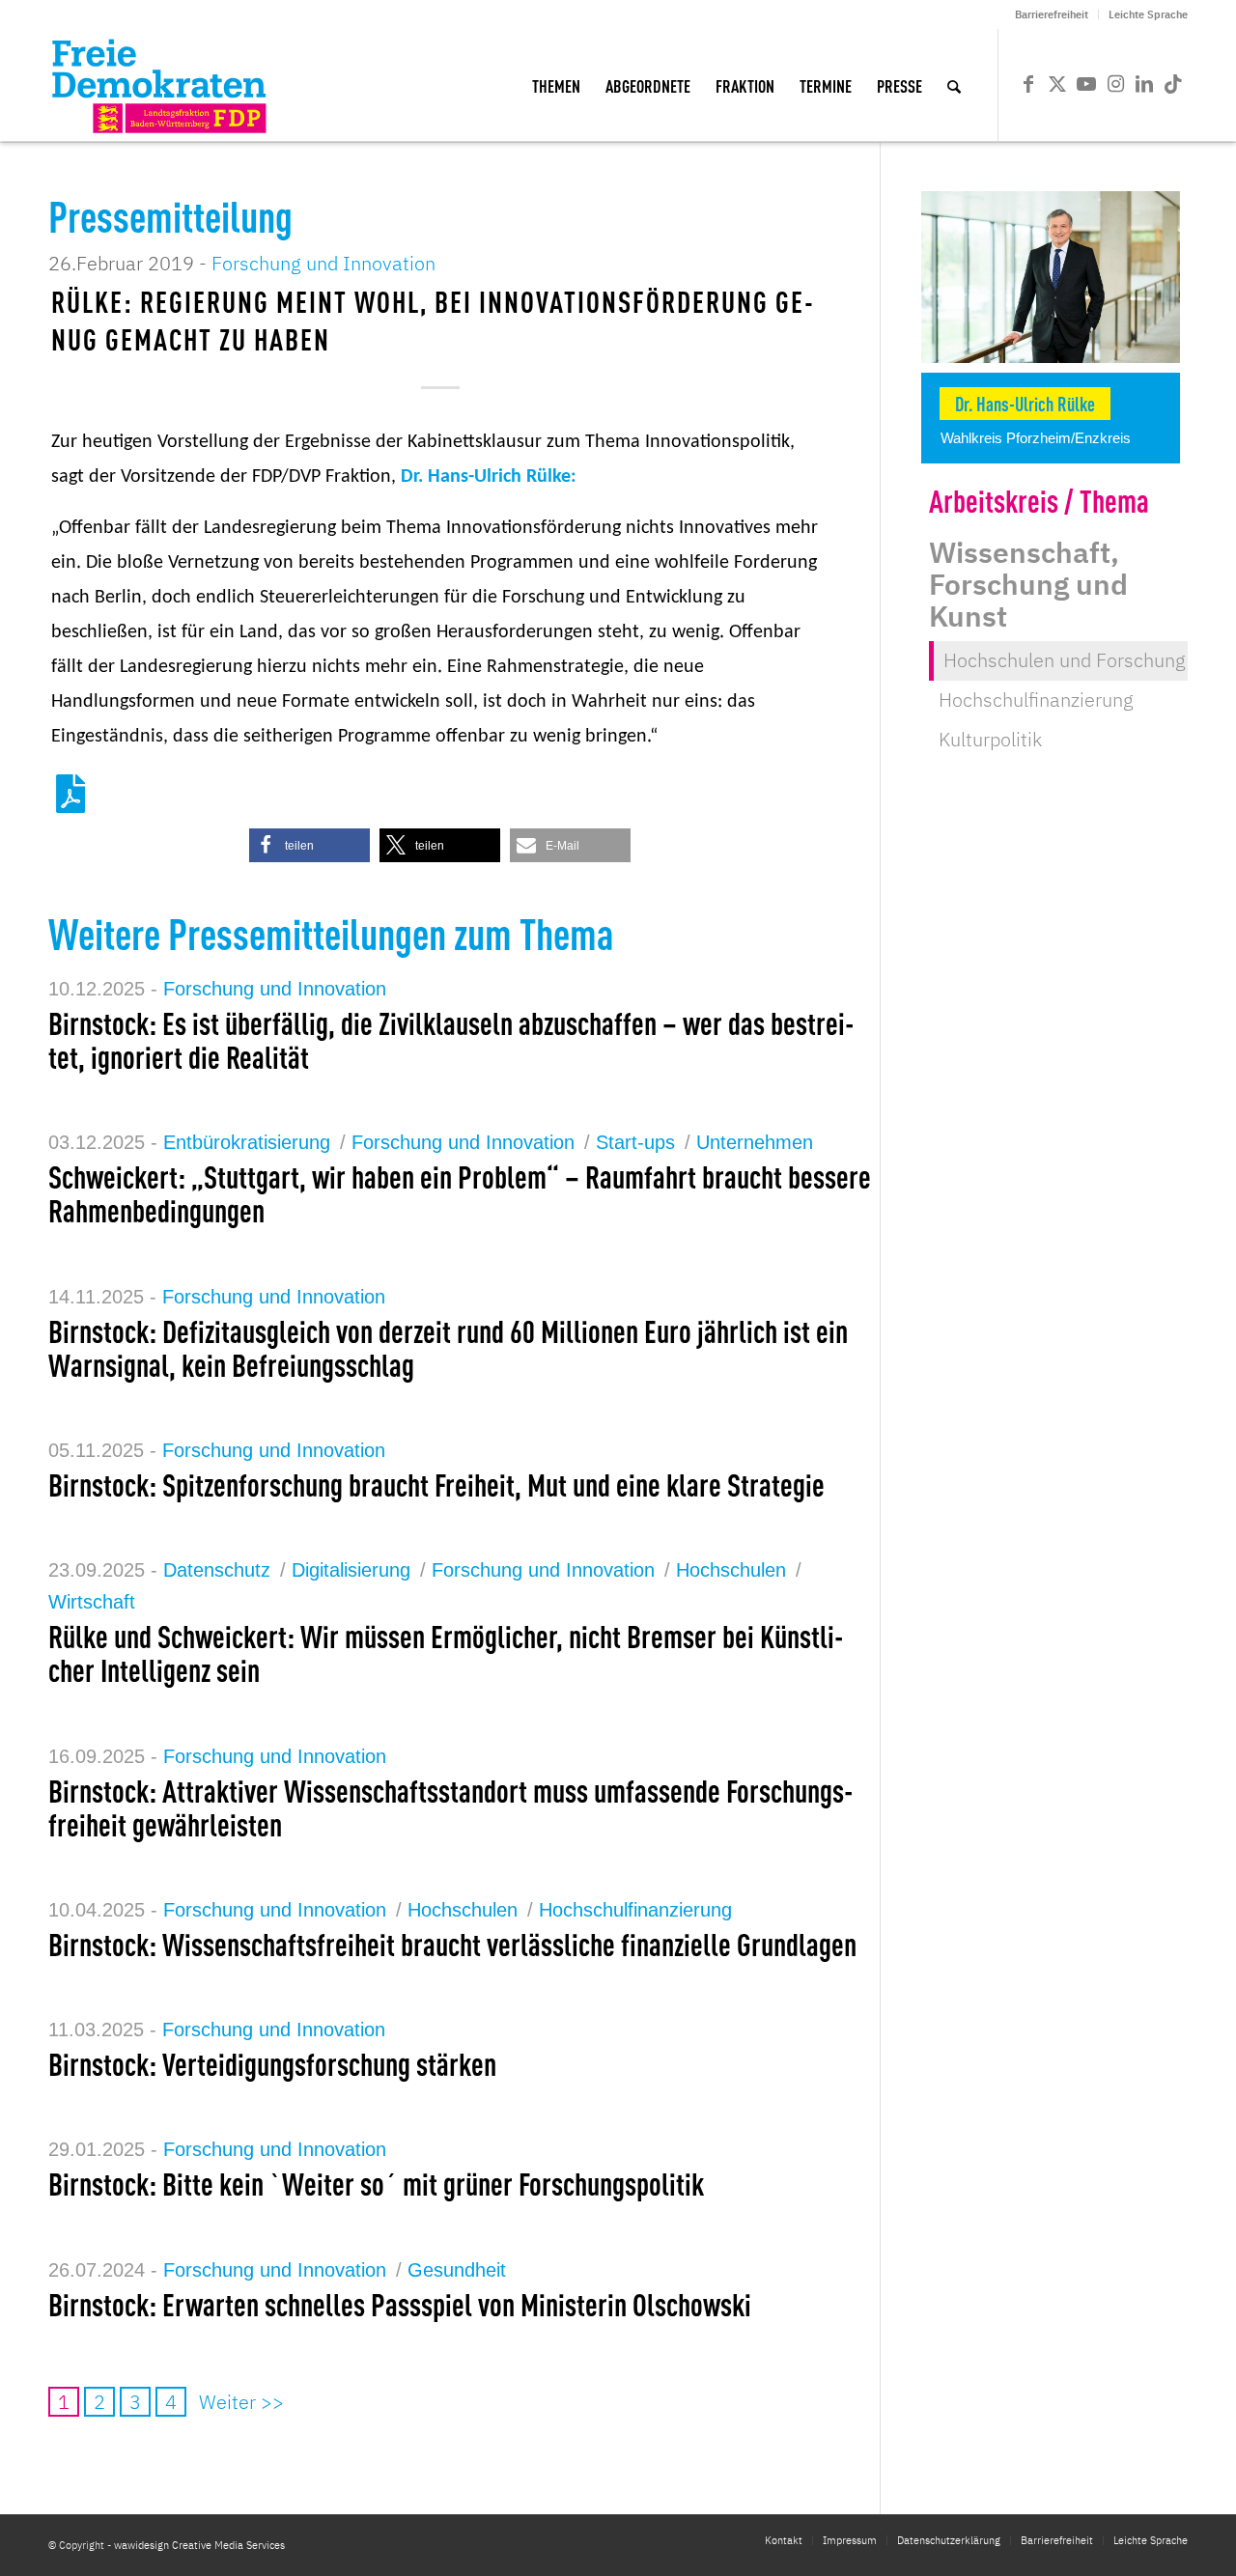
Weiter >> (241, 2402)
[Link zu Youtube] (1086, 84)
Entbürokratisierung (247, 1142)
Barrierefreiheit (1052, 14)
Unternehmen (755, 1142)
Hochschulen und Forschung (1065, 660)
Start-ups (635, 1142)
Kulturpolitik (990, 739)
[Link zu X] (1057, 84)
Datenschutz (217, 1570)
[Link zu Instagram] (1115, 84)
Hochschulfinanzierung (635, 1910)
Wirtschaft (92, 1602)
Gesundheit (457, 2270)
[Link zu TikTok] (1173, 84)
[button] (309, 845)
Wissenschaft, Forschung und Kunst (1028, 584)
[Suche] (954, 85)
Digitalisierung (351, 1570)
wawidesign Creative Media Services (199, 2545)
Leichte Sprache (1148, 14)
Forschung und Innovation (323, 263)
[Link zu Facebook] (1028, 84)
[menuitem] (1052, 14)
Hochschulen (731, 1570)
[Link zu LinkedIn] (1144, 84)
